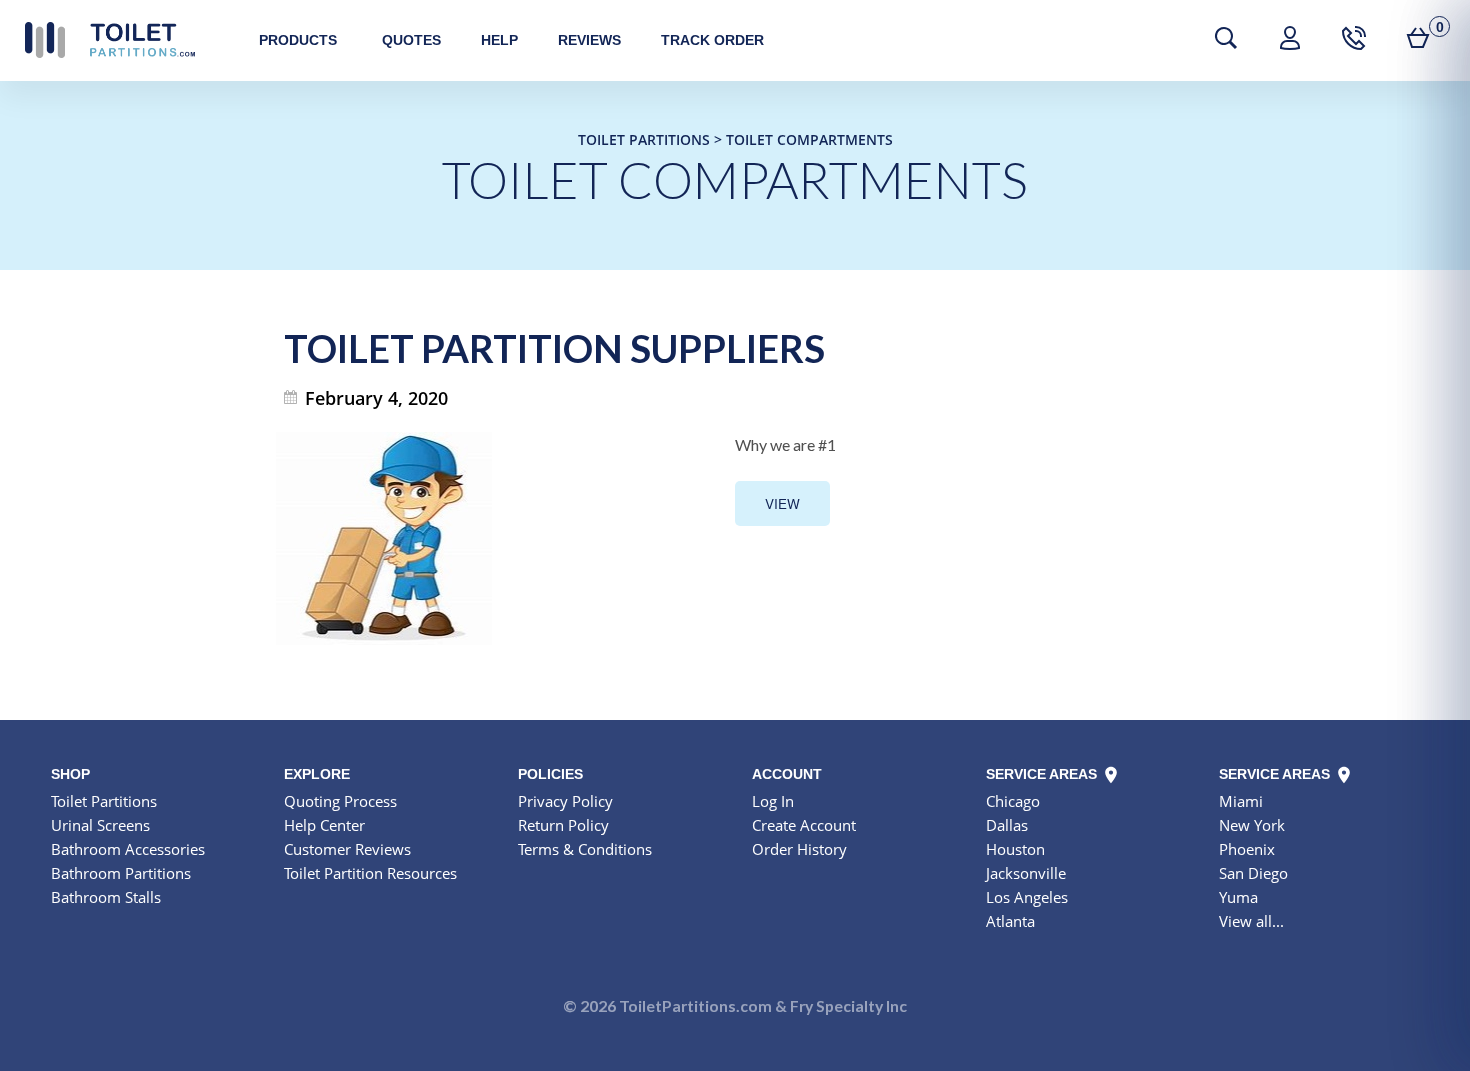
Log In (773, 801)
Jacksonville (1026, 873)
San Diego (1253, 873)
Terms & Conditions (585, 849)
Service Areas (1043, 774)
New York (1252, 825)
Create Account (804, 825)
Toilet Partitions (110, 40)
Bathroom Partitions (121, 873)
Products (298, 40)
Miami (1241, 801)
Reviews (589, 40)
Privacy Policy (565, 801)
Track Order (712, 40)
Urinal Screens (100, 825)
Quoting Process (340, 801)
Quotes (411, 40)
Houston (1015, 849)
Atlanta (1010, 921)
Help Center (324, 825)
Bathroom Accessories (128, 849)
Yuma (1238, 897)
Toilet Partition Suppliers (554, 348)
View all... (1251, 921)
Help (499, 40)
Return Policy (563, 825)
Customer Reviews (347, 849)
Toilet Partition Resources (370, 873)
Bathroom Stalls (106, 897)
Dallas (1007, 825)
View (782, 503)
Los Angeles (1027, 897)
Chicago (1013, 801)
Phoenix (1247, 849)
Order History (799, 849)
